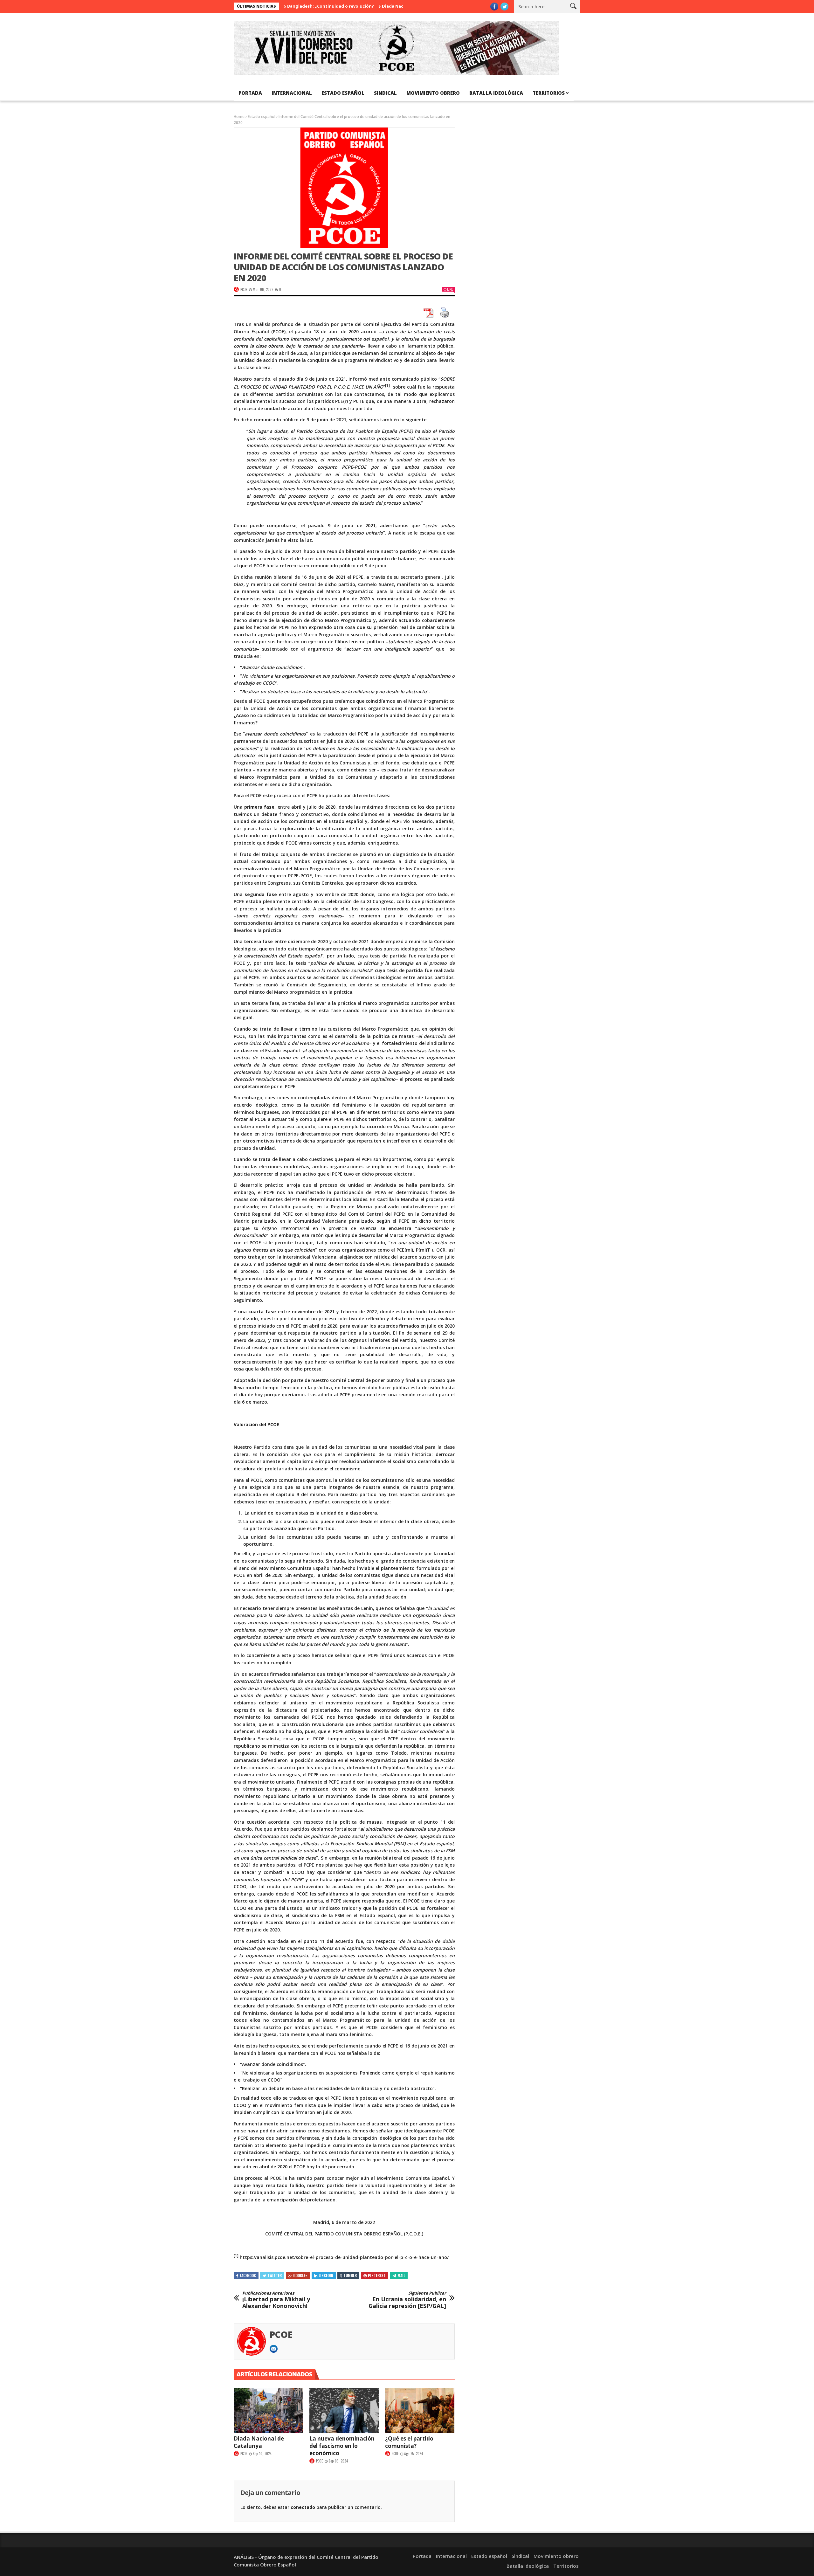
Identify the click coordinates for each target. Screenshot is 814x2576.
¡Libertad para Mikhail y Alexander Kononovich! (276, 2300)
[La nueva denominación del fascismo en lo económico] (344, 2411)
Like (450, 289)
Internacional (292, 93)
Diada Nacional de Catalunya (344, 6)
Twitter (275, 2275)
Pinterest (377, 2275)
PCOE (244, 289)
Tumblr (350, 2275)
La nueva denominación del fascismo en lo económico (342, 2446)
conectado (303, 2507)
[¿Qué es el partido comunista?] (420, 2411)
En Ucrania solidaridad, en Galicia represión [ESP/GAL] (407, 2300)
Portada (250, 93)
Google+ (300, 2275)
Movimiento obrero (433, 93)
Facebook (248, 2275)
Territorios (549, 93)
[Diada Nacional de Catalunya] (268, 2411)
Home (239, 117)
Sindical (385, 93)
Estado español (343, 93)
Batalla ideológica (496, 93)
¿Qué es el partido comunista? (409, 2442)
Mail (401, 2275)
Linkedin (326, 2275)
